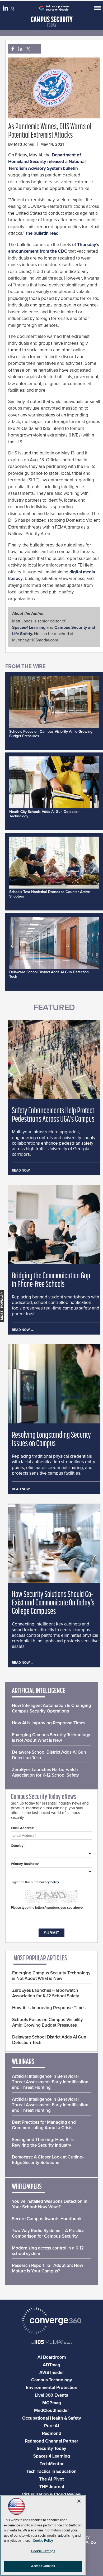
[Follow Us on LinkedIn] (6, 9)
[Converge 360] (51, 2321)
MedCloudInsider (51, 2410)
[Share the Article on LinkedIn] (19, 49)
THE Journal (52, 2487)
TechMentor (52, 2464)
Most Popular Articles (40, 1959)
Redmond (52, 2433)
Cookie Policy (43, 2541)
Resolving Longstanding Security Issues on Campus (51, 1440)
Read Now (21, 1171)
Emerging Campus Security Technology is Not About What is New (51, 1738)
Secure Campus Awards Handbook (47, 2219)
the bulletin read (42, 233)
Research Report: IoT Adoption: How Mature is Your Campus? (48, 2268)
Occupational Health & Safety (52, 2418)
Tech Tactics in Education (51, 2471)
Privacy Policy (49, 1882)
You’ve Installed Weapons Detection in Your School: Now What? (50, 2204)
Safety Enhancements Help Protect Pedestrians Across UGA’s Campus (53, 1115)
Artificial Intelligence (39, 1691)
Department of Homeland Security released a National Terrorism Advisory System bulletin (47, 162)
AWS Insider (52, 2373)
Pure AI (52, 2426)
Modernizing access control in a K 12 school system (48, 2251)
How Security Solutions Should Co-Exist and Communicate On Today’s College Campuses (53, 1603)
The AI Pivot (51, 2479)
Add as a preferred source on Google (58, 8)
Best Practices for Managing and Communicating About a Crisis (44, 2125)
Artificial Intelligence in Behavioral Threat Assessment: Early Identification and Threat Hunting (50, 2082)
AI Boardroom (52, 2357)
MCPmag (52, 2403)
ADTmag (51, 2365)
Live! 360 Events (51, 2395)
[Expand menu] (98, 9)
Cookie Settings (43, 2551)
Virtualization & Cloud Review (52, 2494)
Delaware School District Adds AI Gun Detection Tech (49, 1755)
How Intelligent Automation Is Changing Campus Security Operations (51, 1708)
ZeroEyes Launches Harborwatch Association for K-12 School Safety (45, 1772)
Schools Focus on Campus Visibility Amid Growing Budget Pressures (48, 2022)
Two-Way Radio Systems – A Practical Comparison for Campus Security (49, 2233)
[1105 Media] (51, 2342)
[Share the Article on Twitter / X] (28, 49)
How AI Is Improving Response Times (49, 1723)
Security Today (51, 2448)
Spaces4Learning (29, 627)
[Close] (79, 2501)
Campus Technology (52, 2380)
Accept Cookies (43, 2566)
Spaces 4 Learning (52, 2456)
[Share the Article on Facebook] (11, 49)
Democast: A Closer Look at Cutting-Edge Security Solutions (48, 2160)
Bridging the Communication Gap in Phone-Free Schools (51, 1280)
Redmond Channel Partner (51, 2441)
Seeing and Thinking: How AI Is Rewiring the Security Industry (43, 2142)
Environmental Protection (52, 2388)
